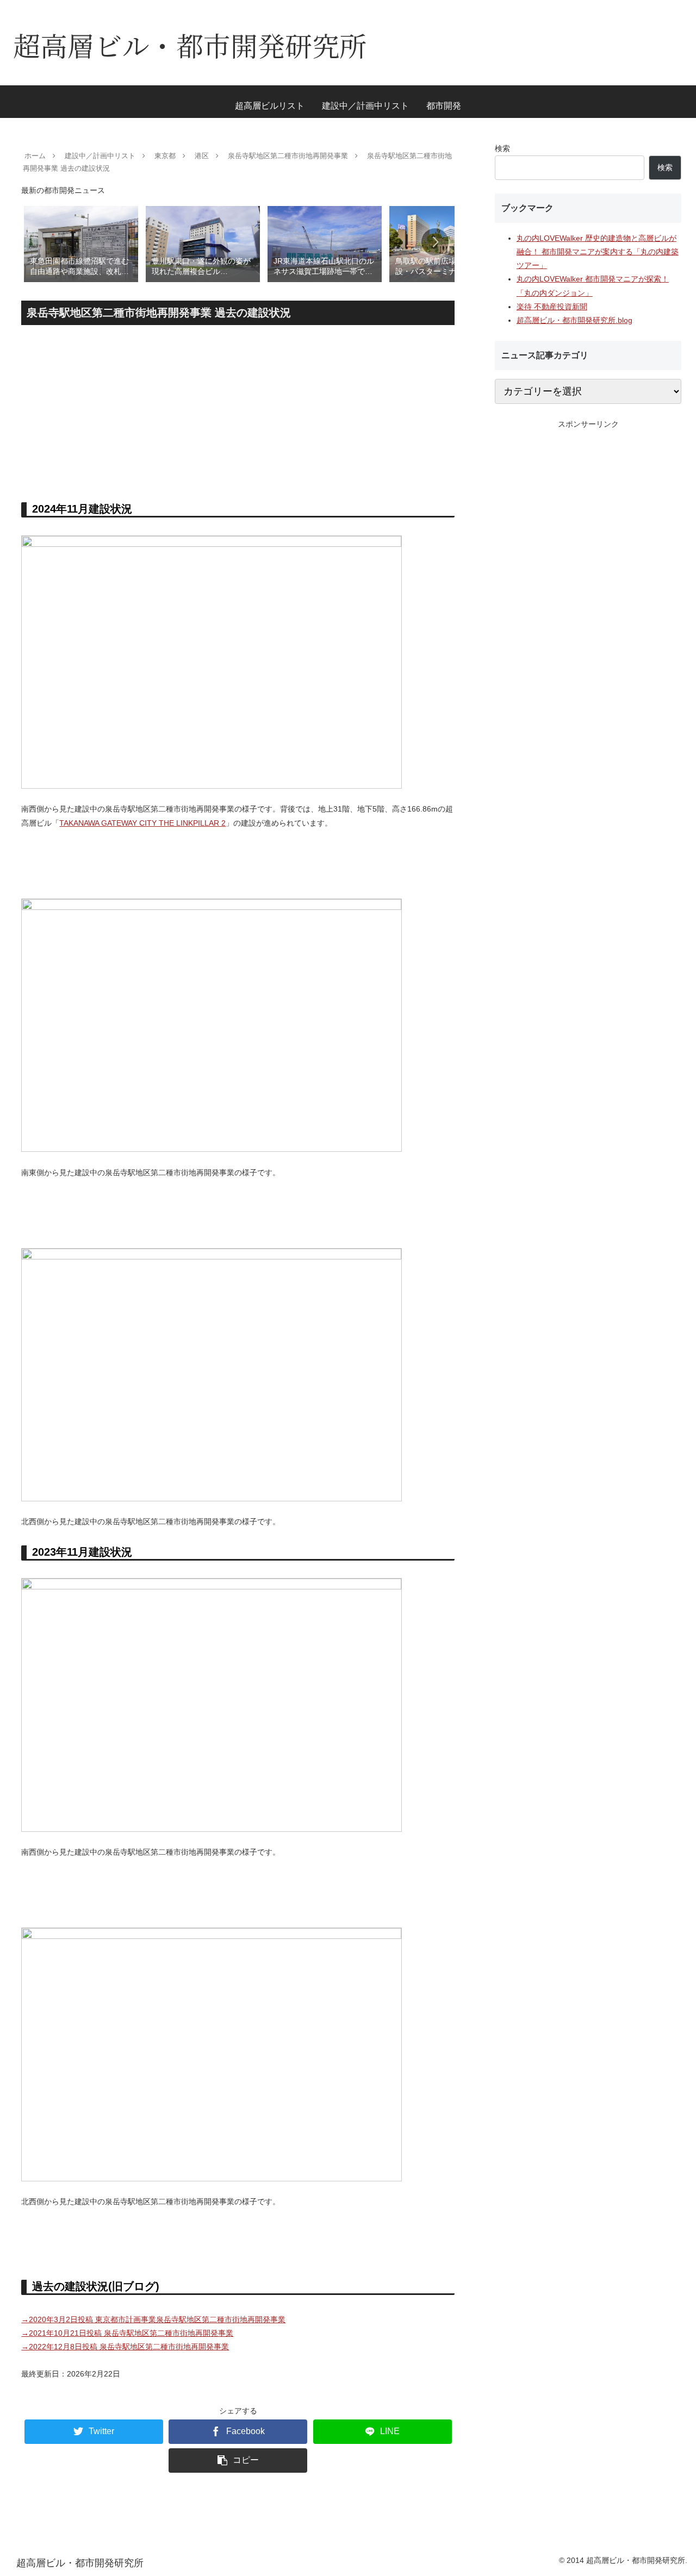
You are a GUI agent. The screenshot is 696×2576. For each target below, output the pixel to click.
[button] (435, 242)
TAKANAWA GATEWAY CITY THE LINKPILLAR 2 (142, 823)
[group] (81, 243)
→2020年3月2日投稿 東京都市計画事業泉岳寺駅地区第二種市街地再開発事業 (153, 2319)
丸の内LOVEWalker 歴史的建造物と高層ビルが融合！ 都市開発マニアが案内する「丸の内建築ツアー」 (598, 252)
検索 (502, 148)
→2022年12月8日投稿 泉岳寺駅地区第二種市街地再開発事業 (125, 2347)
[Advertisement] (238, 410)
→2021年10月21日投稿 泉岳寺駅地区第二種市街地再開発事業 (127, 2333)
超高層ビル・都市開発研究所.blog (574, 320)
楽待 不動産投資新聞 (552, 307)
